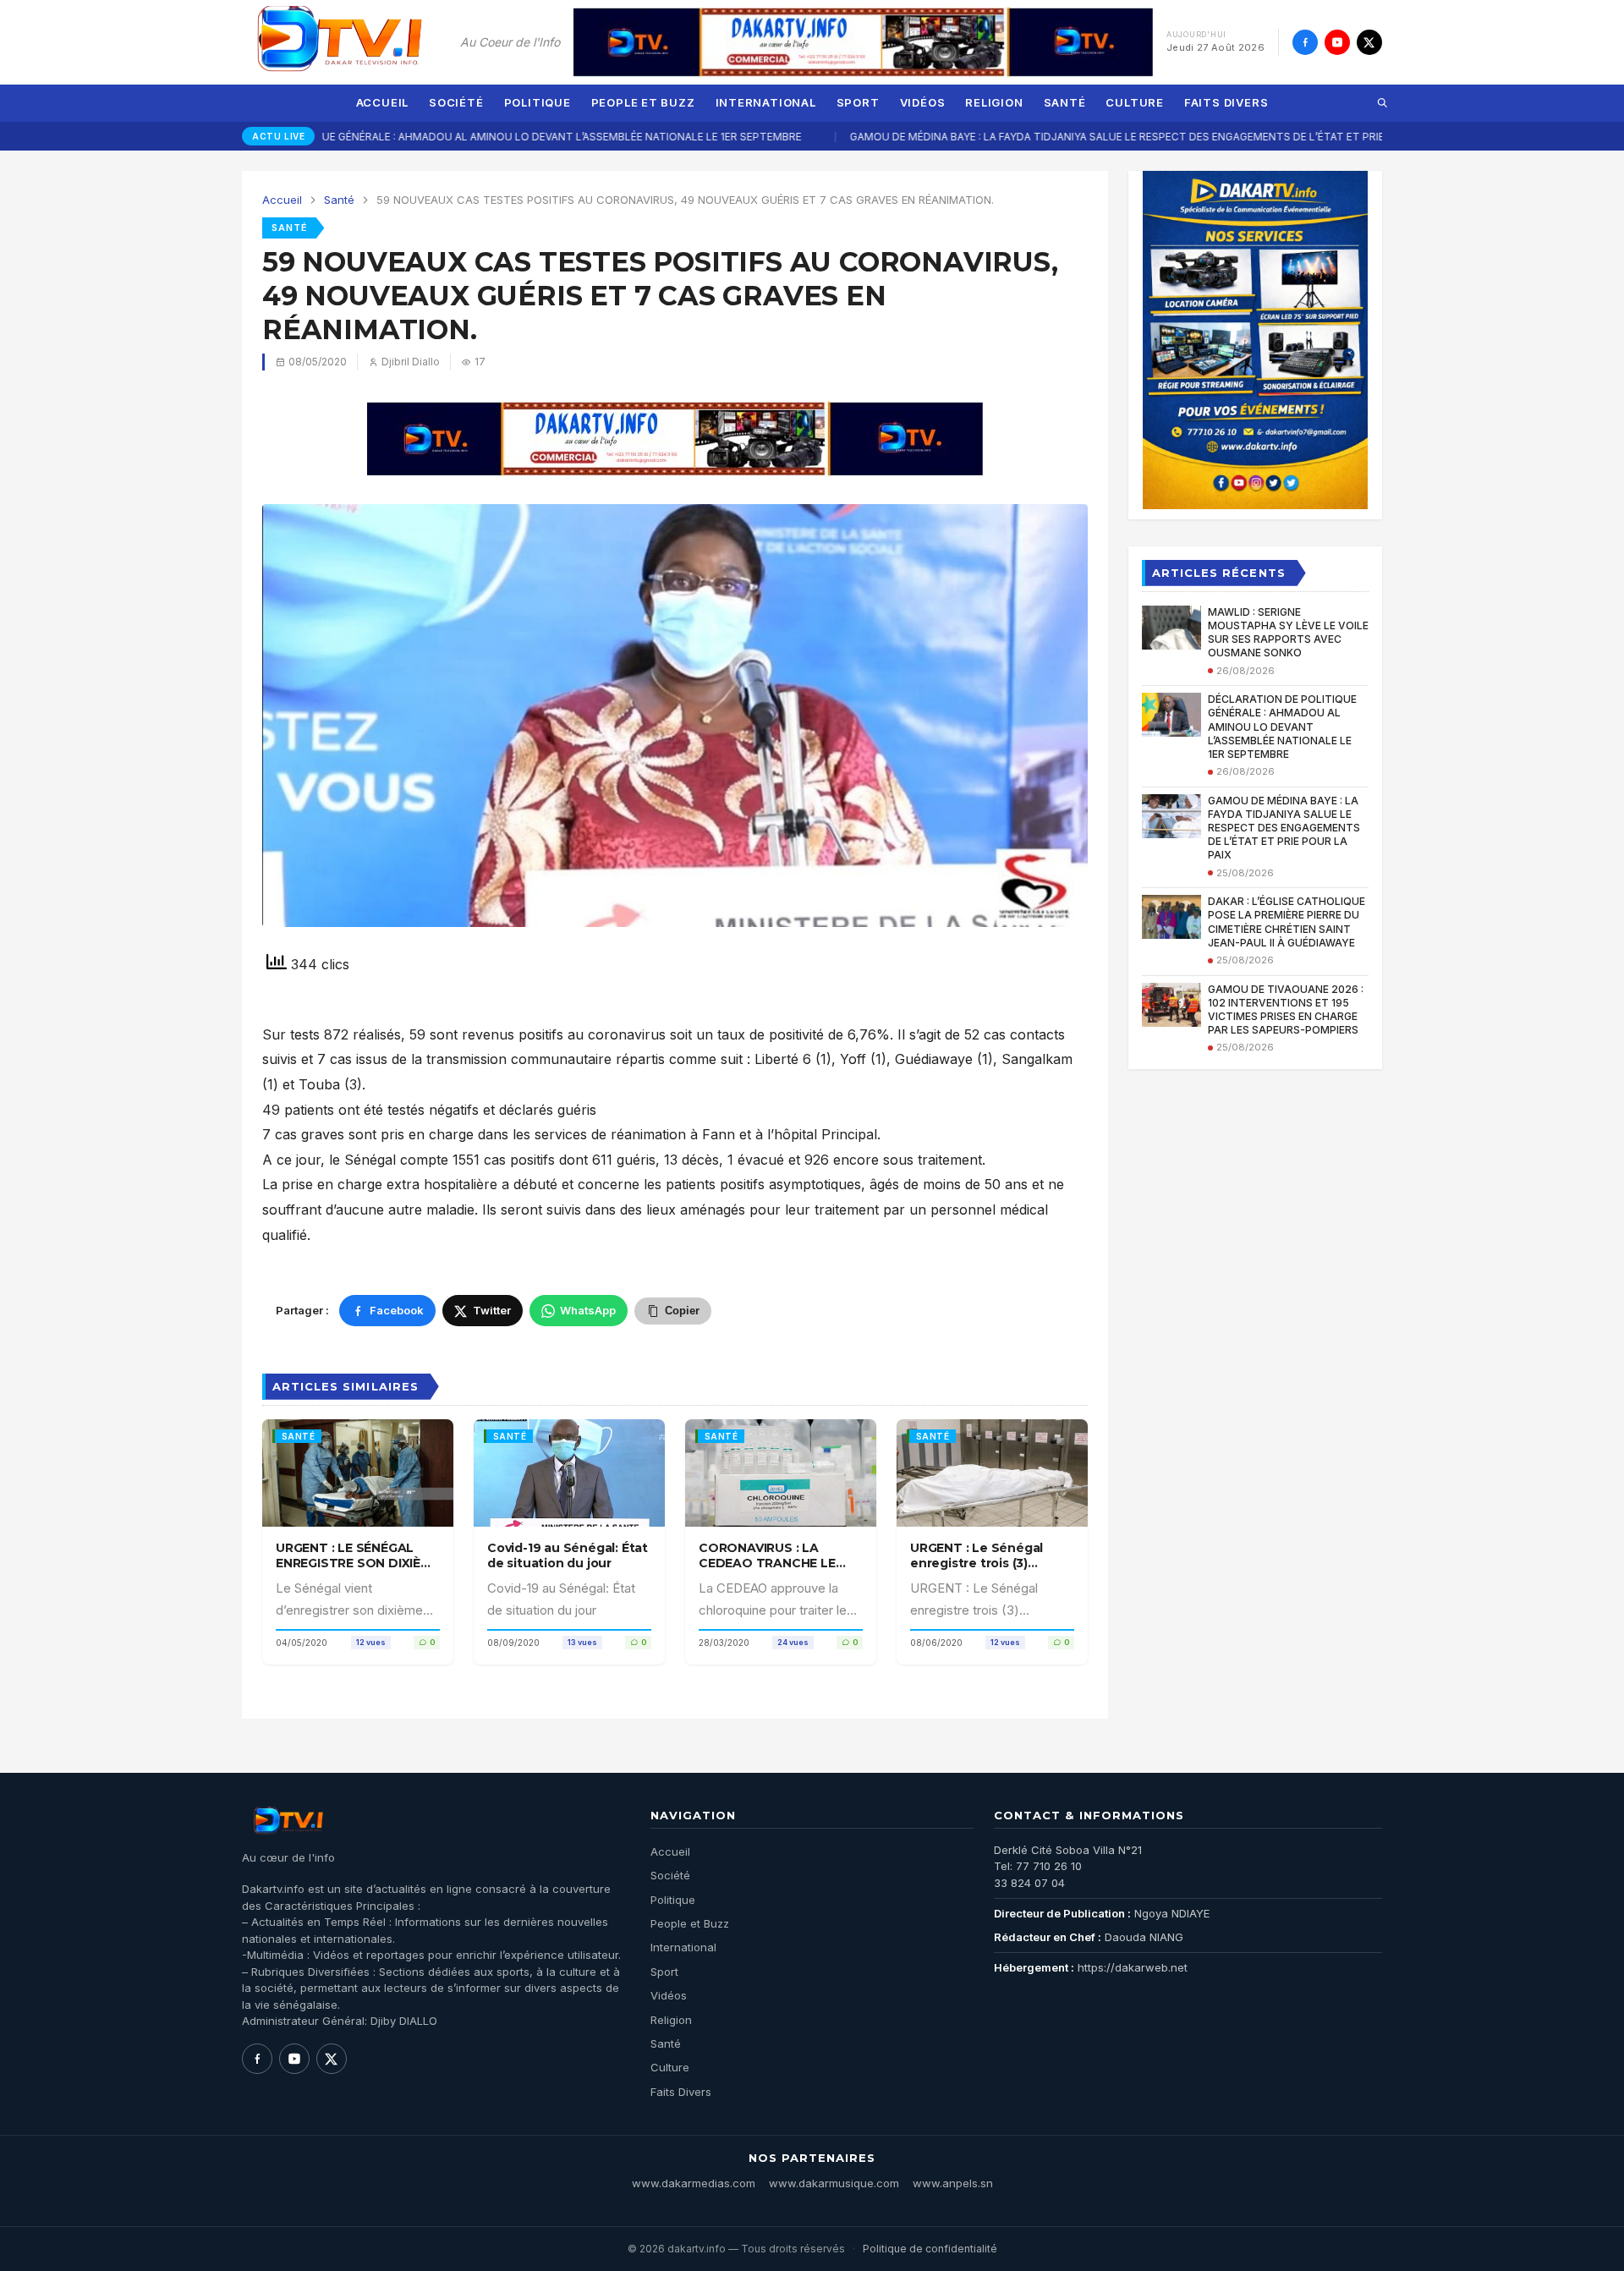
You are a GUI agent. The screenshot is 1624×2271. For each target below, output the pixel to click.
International (766, 102)
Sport (858, 102)
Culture (1134, 102)
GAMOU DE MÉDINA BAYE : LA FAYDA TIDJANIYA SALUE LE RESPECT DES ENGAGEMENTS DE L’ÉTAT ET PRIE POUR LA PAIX (1073, 137)
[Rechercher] (1382, 103)
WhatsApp (588, 1310)
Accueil (382, 102)
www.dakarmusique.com (834, 2183)
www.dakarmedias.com (694, 2183)
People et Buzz (643, 102)
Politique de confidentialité (930, 2249)
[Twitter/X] (1369, 42)
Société (456, 102)
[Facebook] (1305, 42)
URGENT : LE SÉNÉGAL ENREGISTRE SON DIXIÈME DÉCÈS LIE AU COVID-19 (357, 1563)
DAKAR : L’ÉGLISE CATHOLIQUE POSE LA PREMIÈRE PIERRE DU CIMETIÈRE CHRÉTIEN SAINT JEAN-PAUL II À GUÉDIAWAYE (1287, 922)
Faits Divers (1226, 102)
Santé (1065, 102)
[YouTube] (1337, 42)
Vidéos (923, 102)
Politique (538, 102)
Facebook (397, 1310)
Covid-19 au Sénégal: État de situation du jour (568, 1555)
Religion (994, 102)
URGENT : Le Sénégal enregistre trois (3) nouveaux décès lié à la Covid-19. (983, 1571)
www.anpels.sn (953, 2183)
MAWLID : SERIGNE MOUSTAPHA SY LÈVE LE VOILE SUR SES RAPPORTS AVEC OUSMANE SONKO (1288, 633)
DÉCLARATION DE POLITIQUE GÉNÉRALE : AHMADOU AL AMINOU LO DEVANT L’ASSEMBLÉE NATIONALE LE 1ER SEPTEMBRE (415, 137)
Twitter (492, 1310)
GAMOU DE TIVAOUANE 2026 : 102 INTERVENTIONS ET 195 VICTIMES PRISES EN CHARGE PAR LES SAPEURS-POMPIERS (1286, 1010)
